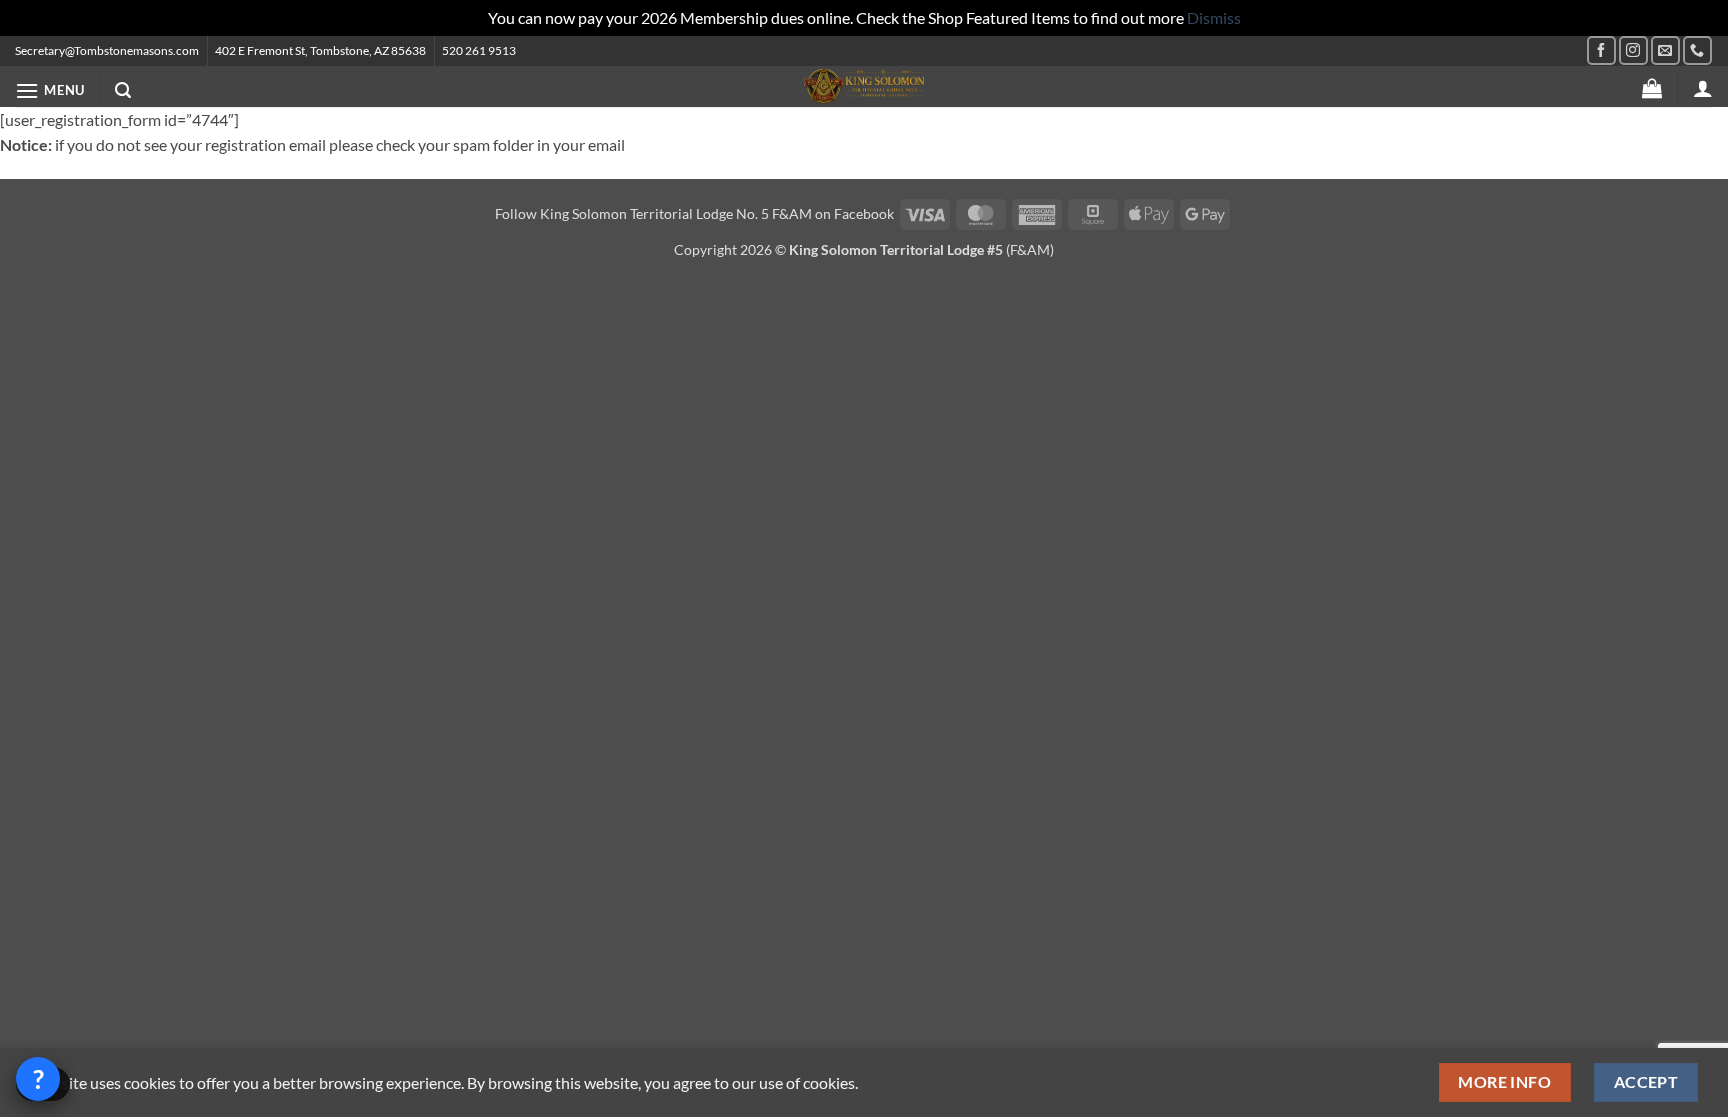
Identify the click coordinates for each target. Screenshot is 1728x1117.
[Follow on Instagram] (1633, 50)
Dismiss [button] (1214, 17)
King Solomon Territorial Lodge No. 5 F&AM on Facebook (717, 213)
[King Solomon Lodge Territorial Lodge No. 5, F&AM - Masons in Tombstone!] (864, 86)
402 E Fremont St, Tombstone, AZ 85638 (320, 50)
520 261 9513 (479, 50)
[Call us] (1697, 50)
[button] (50, 90)
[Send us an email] (1665, 50)
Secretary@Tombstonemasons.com (107, 50)
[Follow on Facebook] (1601, 50)
